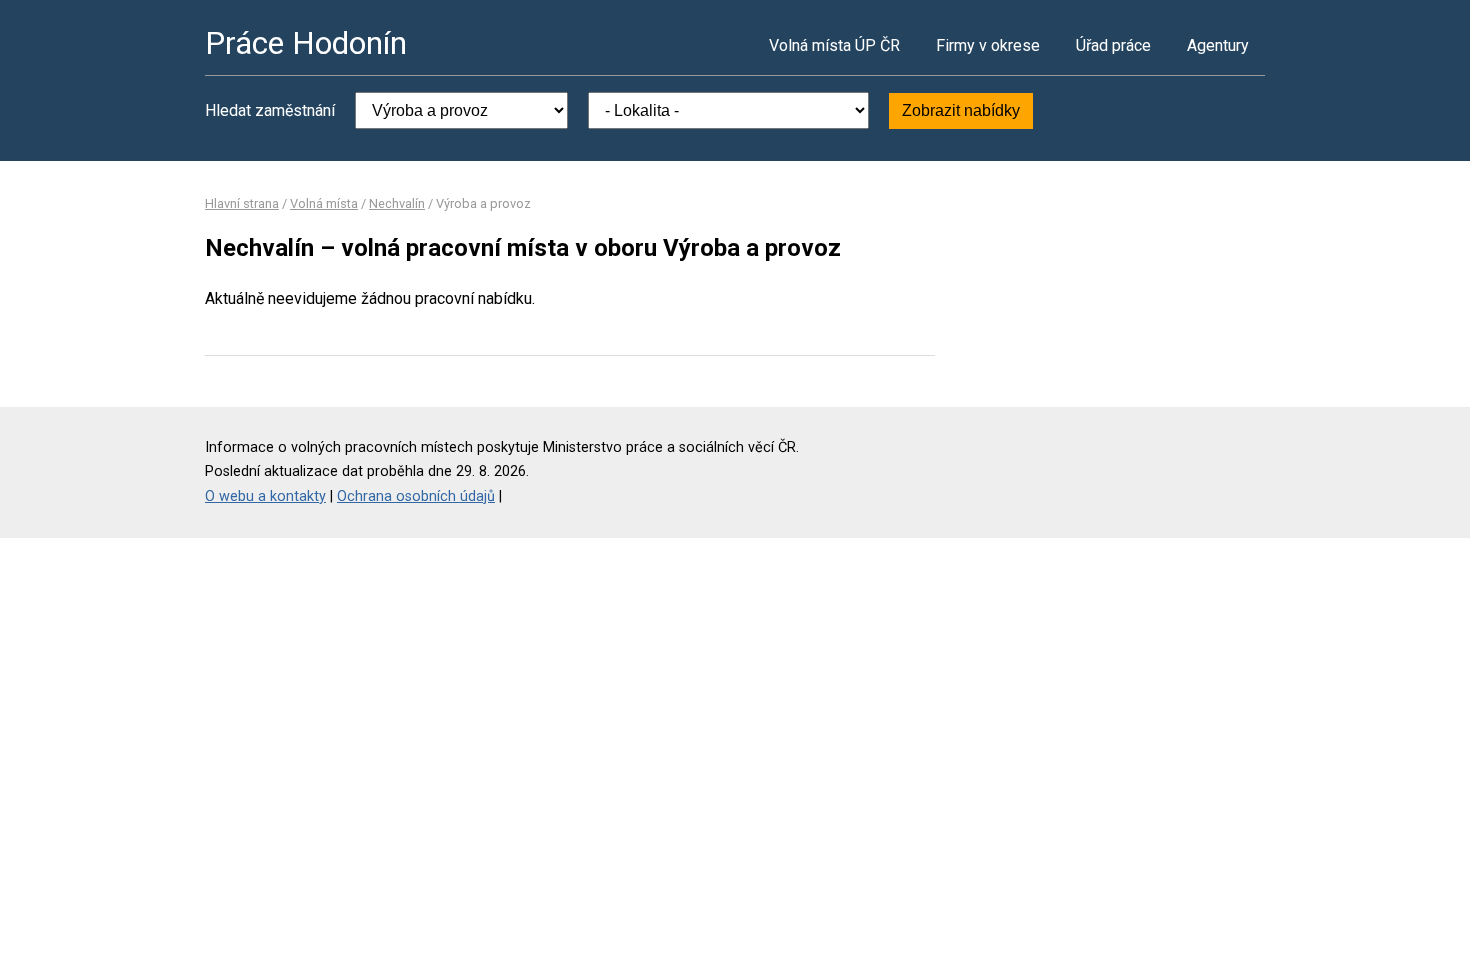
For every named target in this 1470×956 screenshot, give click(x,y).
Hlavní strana (242, 203)
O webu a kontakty (265, 496)
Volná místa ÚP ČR (834, 45)
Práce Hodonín (306, 43)
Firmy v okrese (988, 45)
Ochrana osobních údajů (416, 496)
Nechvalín (397, 203)
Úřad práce (1113, 45)
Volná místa (324, 203)
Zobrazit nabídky (961, 110)
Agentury (1218, 45)
